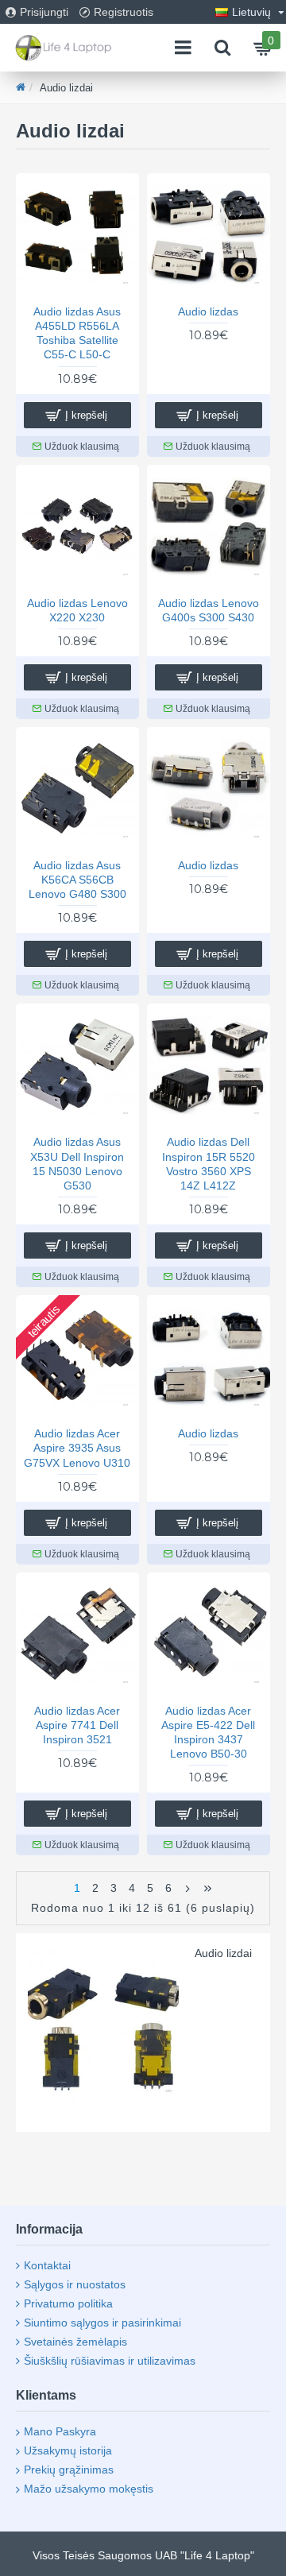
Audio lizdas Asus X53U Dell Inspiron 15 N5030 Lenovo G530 (77, 1164)
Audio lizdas (208, 311)
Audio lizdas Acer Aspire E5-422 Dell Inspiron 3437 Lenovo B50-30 (208, 1733)
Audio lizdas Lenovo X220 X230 (77, 610)
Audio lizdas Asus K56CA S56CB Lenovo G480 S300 (77, 880)
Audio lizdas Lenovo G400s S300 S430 (209, 610)
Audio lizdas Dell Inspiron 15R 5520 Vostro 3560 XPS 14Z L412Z (209, 1164)
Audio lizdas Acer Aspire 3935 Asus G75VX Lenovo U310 (77, 1448)
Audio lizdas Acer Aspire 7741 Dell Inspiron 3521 (77, 1725)
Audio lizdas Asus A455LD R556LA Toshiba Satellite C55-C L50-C (77, 333)
